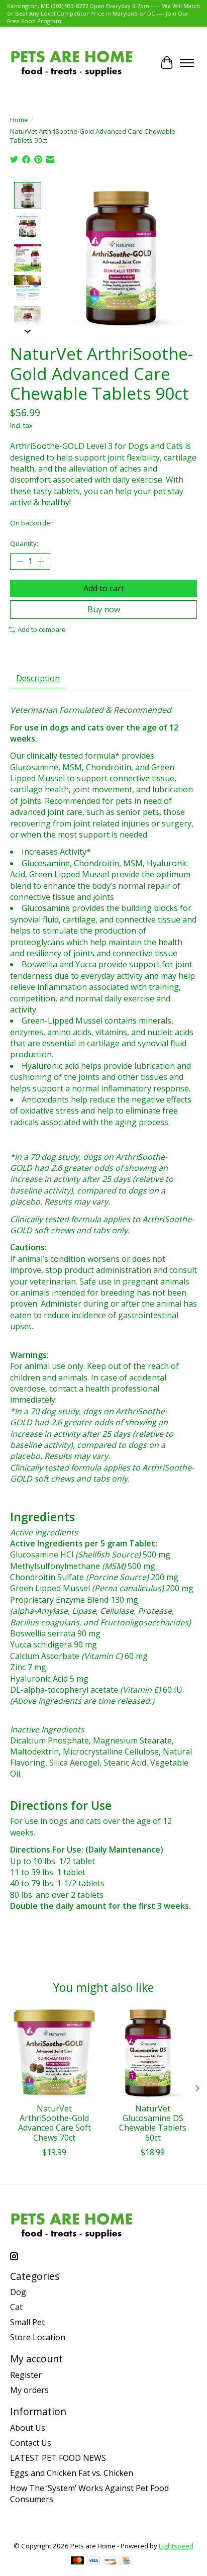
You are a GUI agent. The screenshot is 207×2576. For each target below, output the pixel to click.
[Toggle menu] (187, 63)
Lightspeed (176, 2546)
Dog (18, 2292)
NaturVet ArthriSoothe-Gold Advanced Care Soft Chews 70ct (55, 2123)
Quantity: (24, 543)
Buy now (104, 609)
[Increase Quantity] (41, 562)
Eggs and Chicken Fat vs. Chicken (72, 2473)
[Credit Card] (126, 2561)
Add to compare (42, 629)
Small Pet (27, 2322)
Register (26, 2375)
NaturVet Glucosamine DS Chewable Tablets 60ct (153, 2123)
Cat (16, 2307)
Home (19, 120)
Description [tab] (38, 678)
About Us (28, 2428)
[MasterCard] (77, 2561)
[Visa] (93, 2561)
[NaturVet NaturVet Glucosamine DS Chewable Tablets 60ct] (153, 2054)
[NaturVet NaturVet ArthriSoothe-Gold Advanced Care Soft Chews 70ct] (54, 2054)
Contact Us (31, 2443)
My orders (29, 2390)
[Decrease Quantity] (20, 562)
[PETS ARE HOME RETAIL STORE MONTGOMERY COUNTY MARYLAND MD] (72, 63)
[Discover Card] (110, 2561)
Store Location (38, 2337)
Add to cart (104, 588)
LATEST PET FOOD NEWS (58, 2458)
